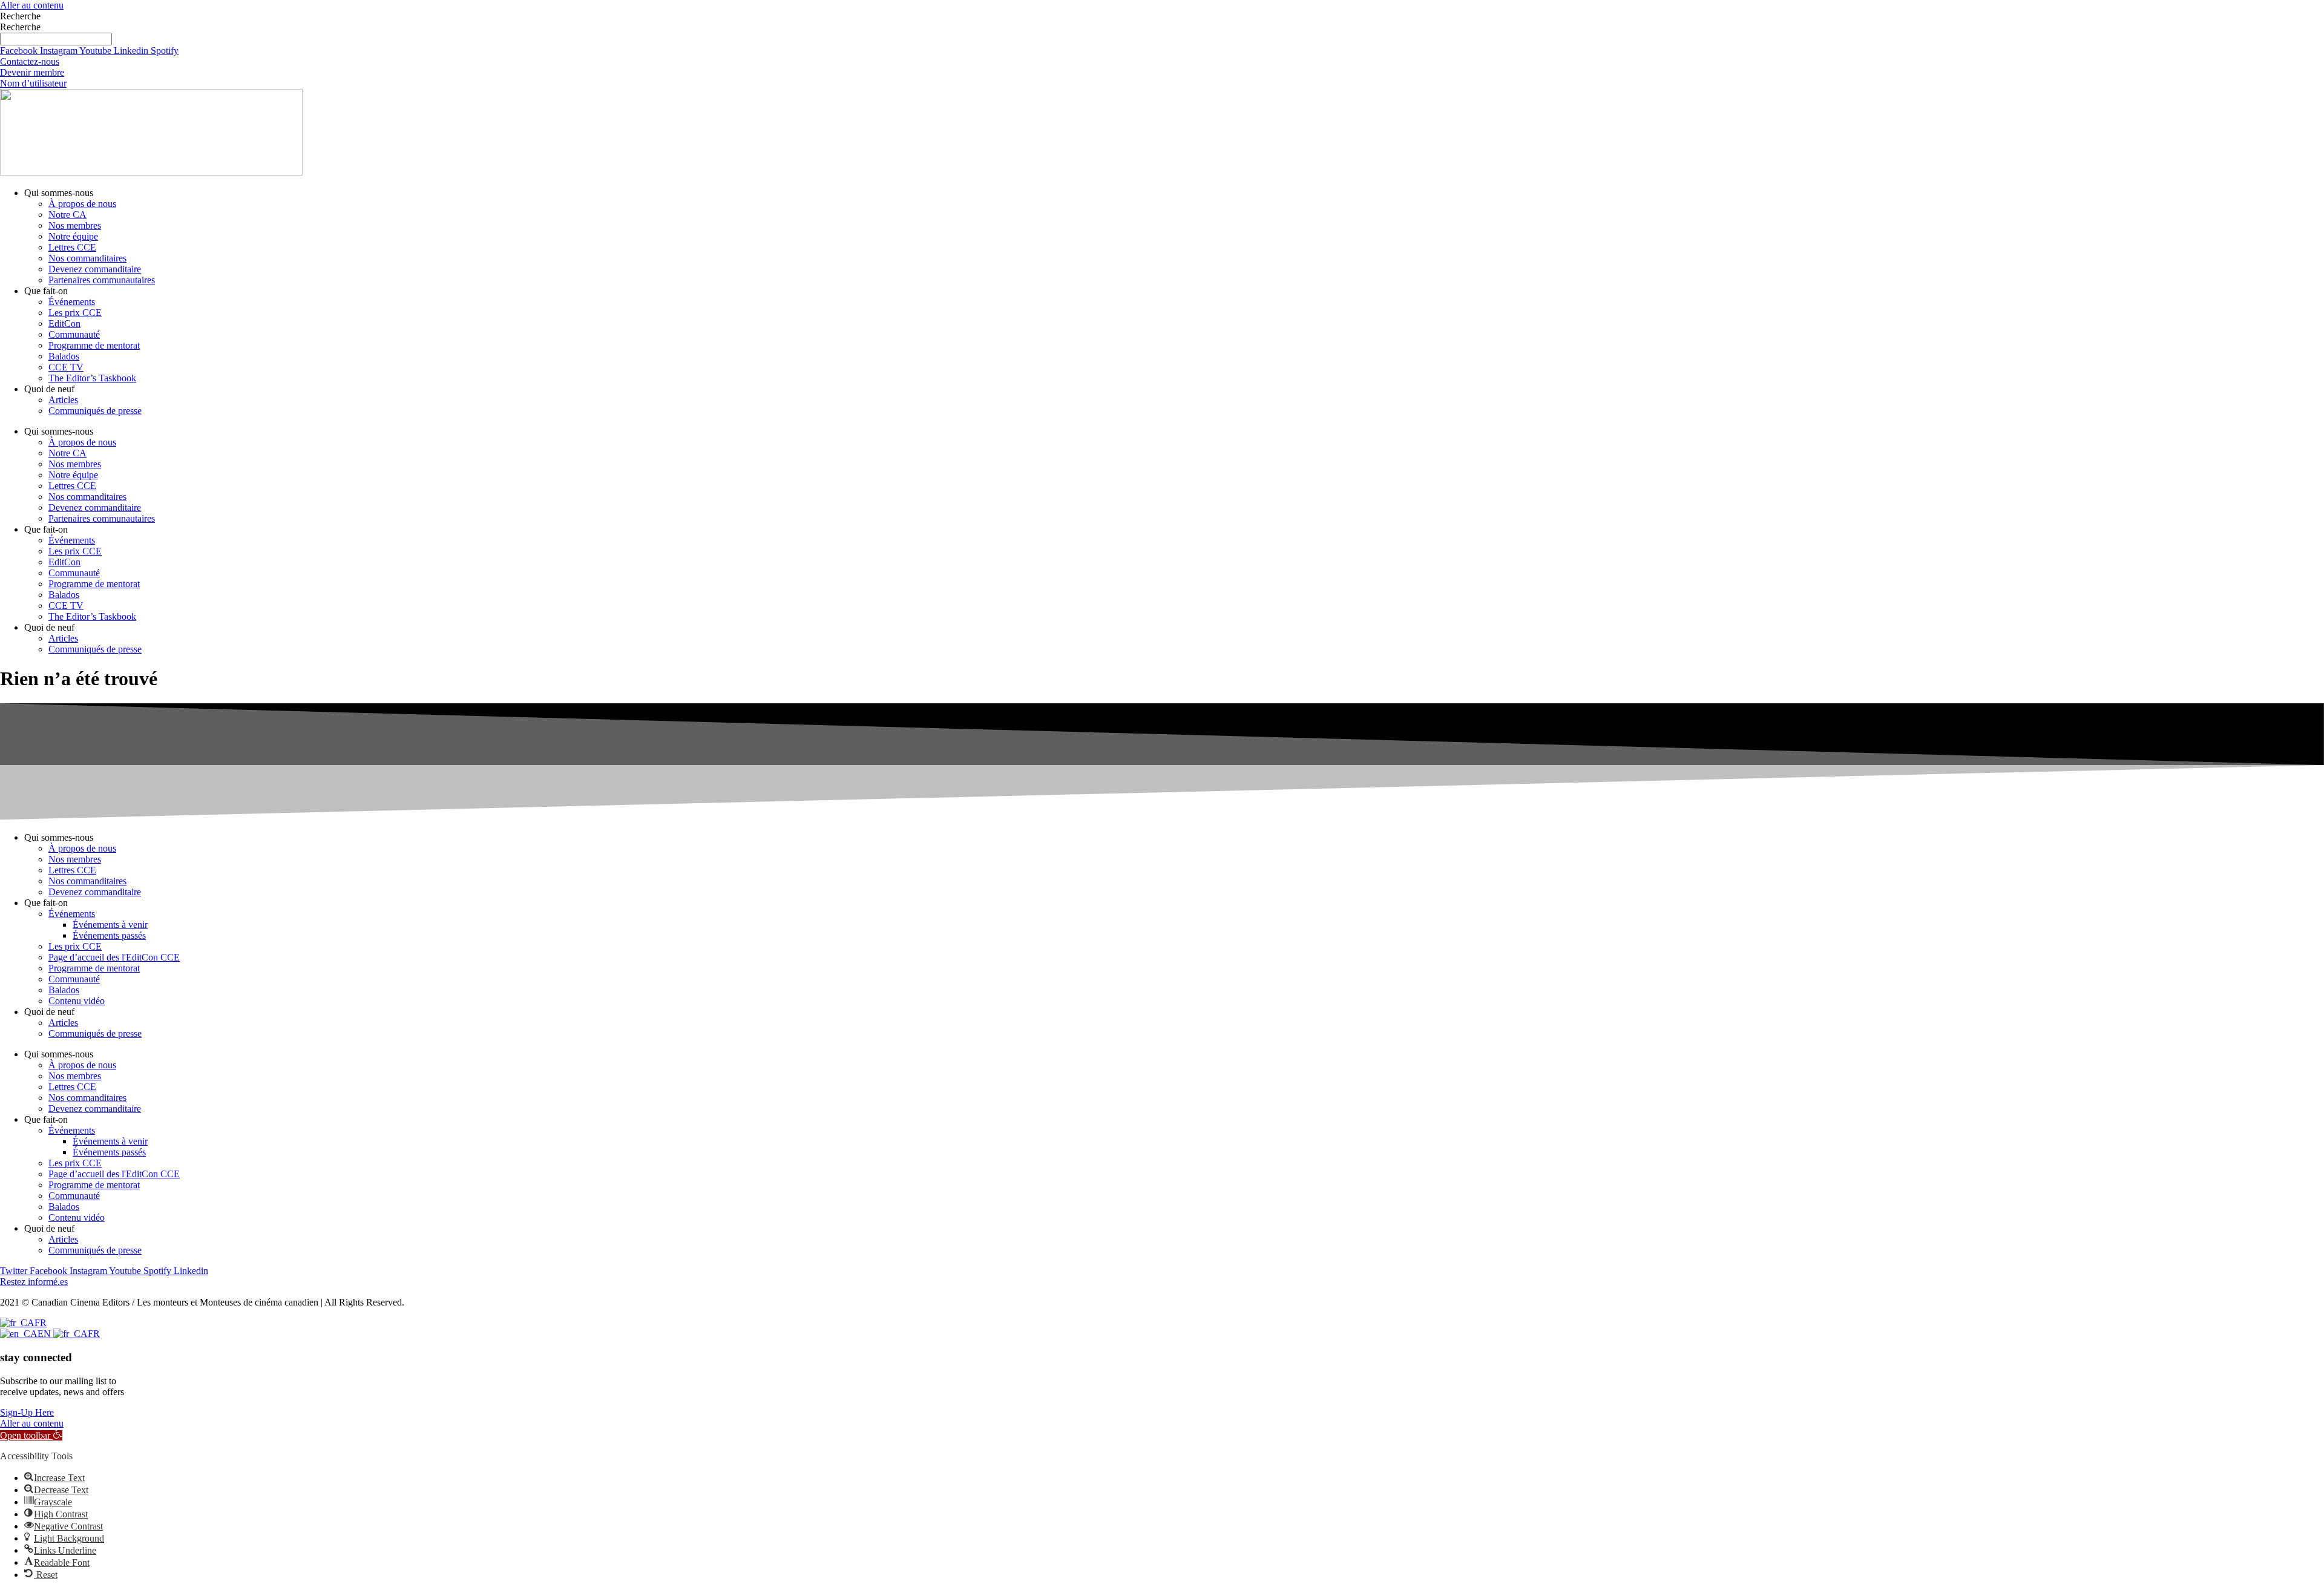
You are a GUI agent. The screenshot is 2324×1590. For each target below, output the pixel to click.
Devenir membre (32, 72)
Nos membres (75, 225)
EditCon (64, 324)
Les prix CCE (75, 313)
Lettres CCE (72, 247)
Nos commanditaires (87, 258)
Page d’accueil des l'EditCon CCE (114, 957)
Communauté (74, 334)
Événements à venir (110, 925)
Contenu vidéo (77, 1001)
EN (45, 1334)
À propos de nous (82, 204)
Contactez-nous (30, 61)
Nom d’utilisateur (33, 83)
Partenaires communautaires (102, 280)
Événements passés (109, 935)
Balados (64, 356)
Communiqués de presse (95, 411)
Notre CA (67, 215)
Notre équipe (73, 236)
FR (41, 1323)
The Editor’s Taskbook (92, 378)
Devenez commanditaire (95, 269)
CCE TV (66, 367)
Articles (63, 400)
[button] (31, 1435)
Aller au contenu (32, 5)
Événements (72, 302)
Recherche (20, 16)
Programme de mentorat (94, 345)
